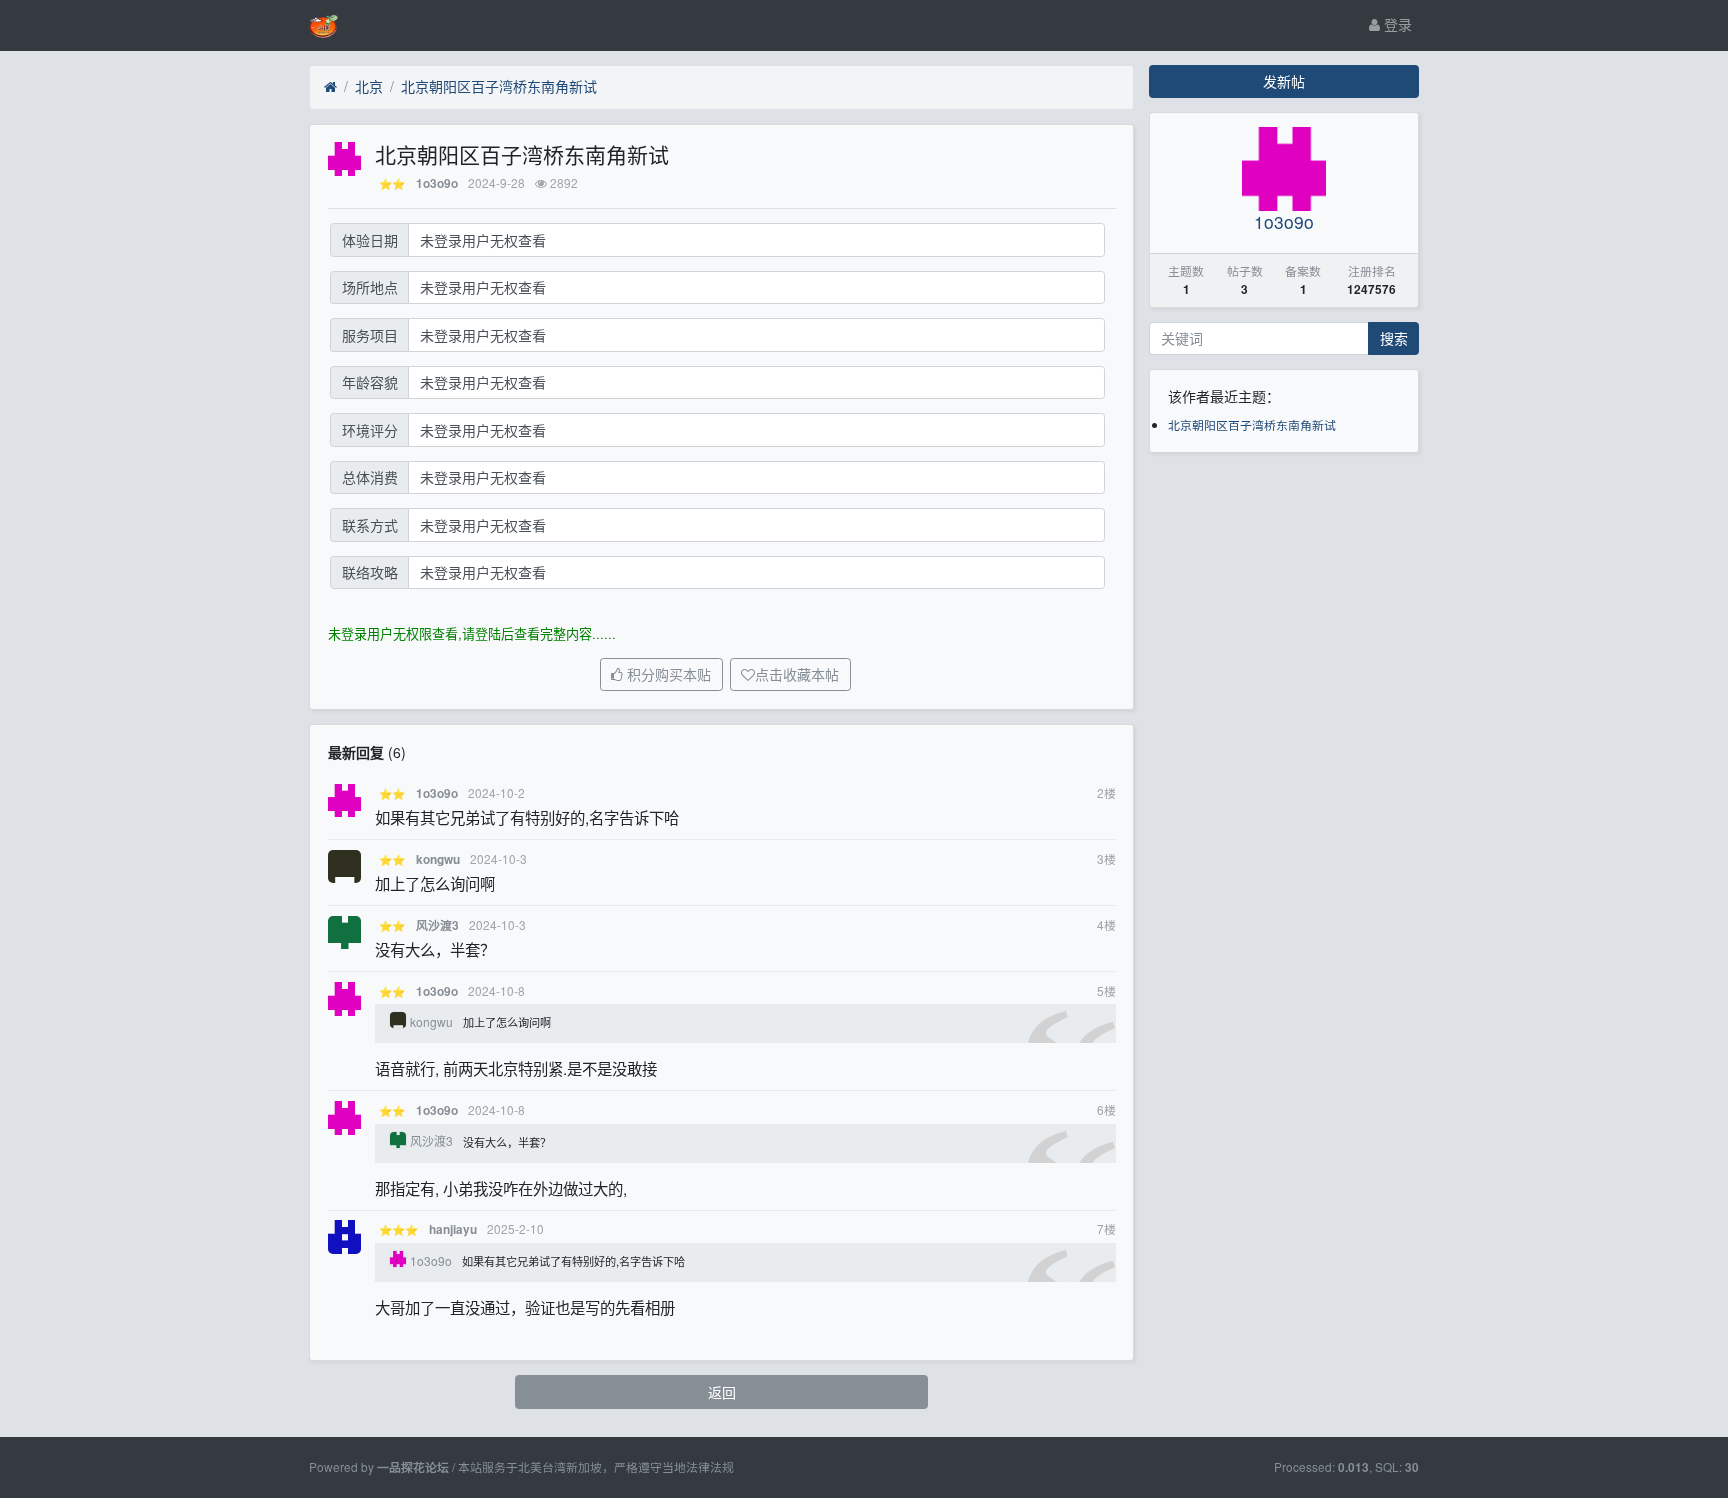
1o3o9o (437, 183)
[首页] (330, 87)
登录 (1396, 24)
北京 (369, 86)
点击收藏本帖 (797, 675)
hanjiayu (453, 1229)
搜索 (1394, 338)
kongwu (438, 859)
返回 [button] (722, 1392)
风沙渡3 (437, 925)
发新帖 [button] (1284, 81)
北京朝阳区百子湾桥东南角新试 (499, 86)
